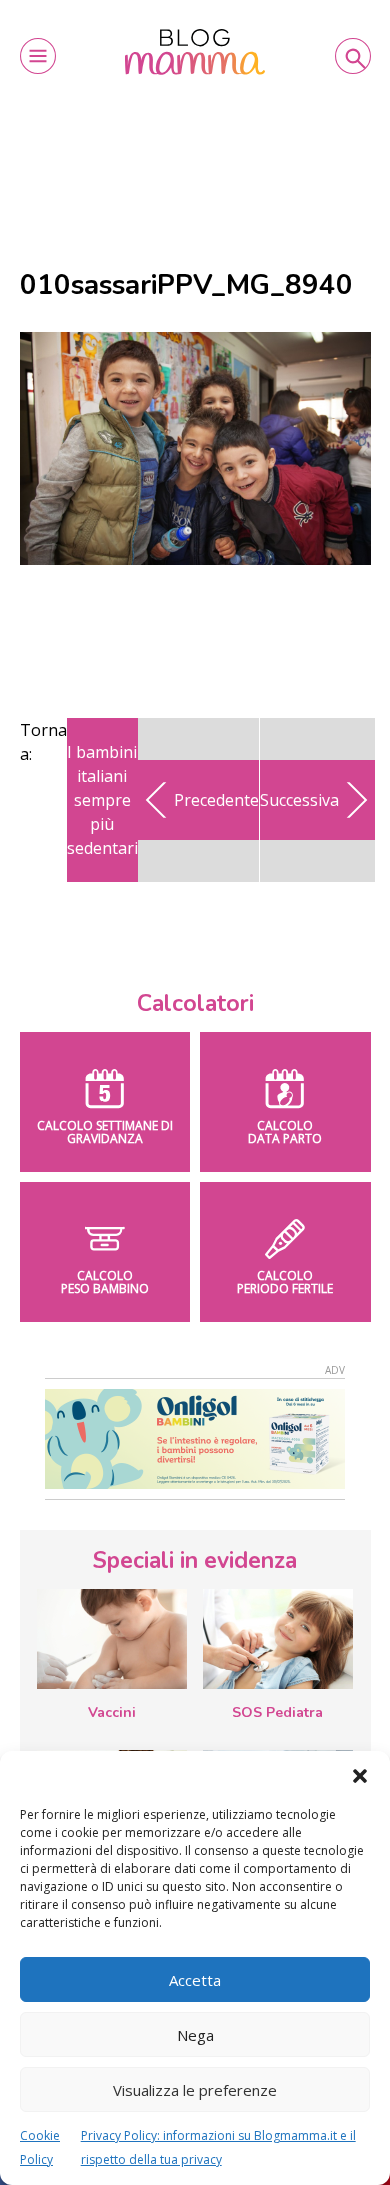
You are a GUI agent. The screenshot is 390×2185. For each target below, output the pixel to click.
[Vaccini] (112, 1639)
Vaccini (112, 1712)
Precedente (216, 800)
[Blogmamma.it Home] (195, 52)
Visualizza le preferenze (195, 2090)
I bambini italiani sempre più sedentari (102, 800)
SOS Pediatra (277, 1712)
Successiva (299, 800)
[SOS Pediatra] (278, 1639)
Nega (195, 2035)
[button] (360, 1776)
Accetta (195, 1980)
